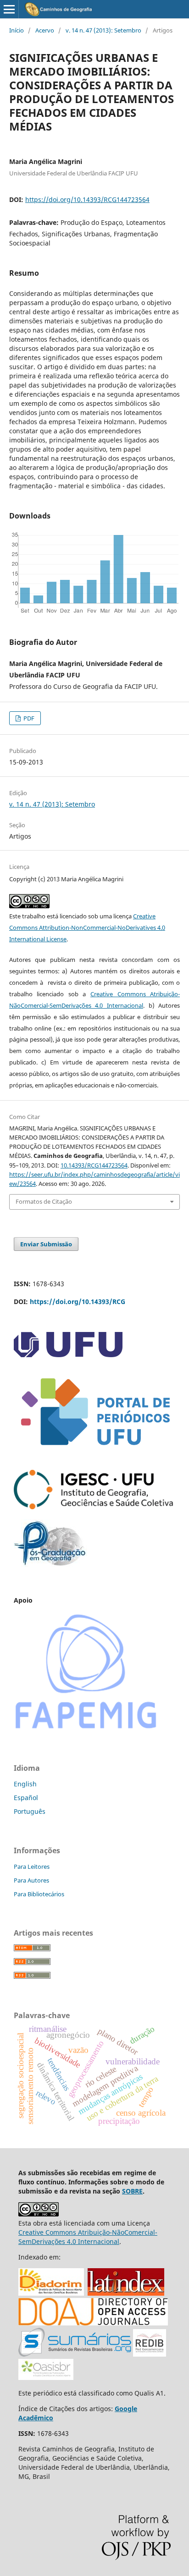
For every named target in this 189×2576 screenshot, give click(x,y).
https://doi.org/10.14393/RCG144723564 (87, 199)
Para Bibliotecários (39, 1894)
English (25, 1784)
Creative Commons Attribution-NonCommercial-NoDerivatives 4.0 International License (87, 928)
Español (26, 1798)
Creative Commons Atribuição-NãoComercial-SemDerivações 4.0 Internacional (88, 2237)
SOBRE (132, 2191)
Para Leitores (32, 1867)
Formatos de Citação (44, 1201)
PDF (28, 718)
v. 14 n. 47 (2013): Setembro (103, 30)
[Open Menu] (9, 9)
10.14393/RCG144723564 (94, 1165)
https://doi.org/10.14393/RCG (78, 1302)
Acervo (45, 30)
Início (17, 30)
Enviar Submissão (46, 1244)
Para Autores (31, 1880)
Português (30, 1811)
